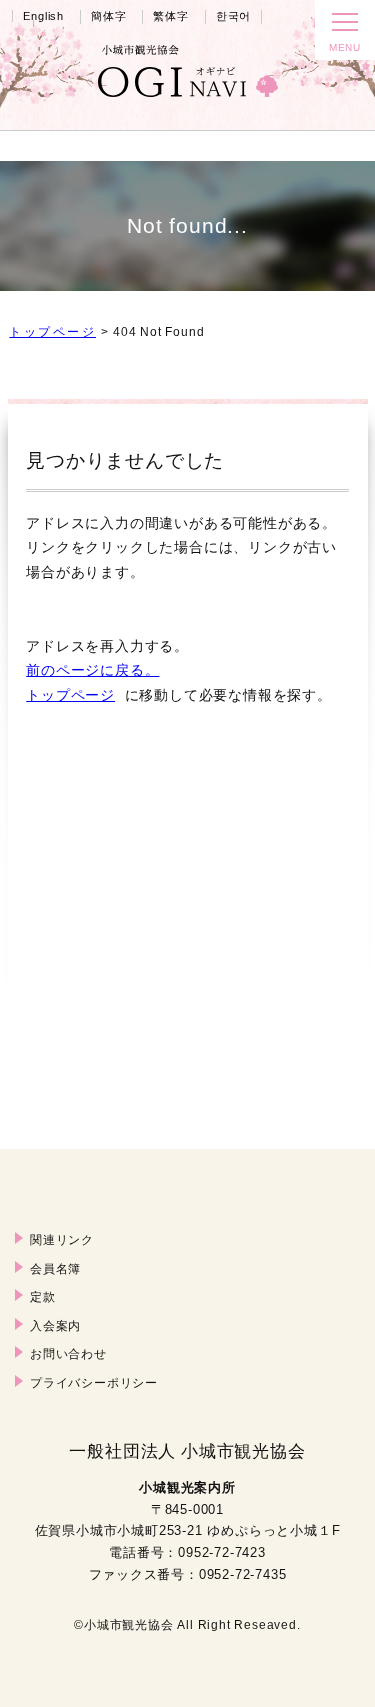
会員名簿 (55, 1268)
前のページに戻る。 (92, 670)
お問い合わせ (68, 1353)
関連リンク (62, 1239)
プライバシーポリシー (94, 1382)
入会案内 (55, 1325)
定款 (43, 1296)
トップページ (52, 332)
